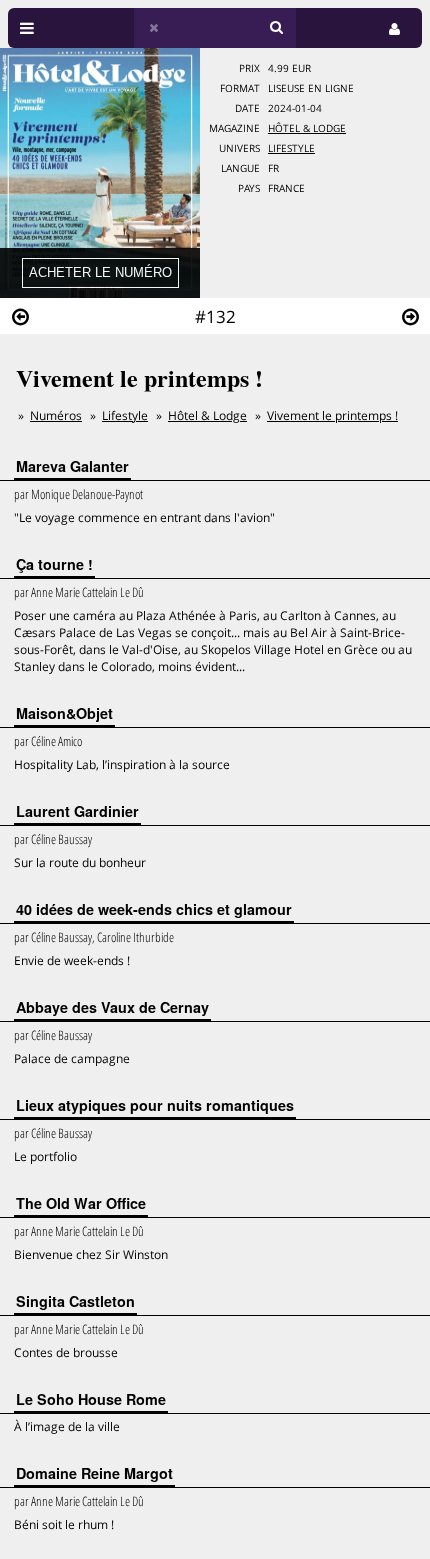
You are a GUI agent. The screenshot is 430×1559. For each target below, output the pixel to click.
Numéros (56, 415)
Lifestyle (291, 148)
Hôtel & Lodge (307, 128)
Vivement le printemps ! (332, 415)
